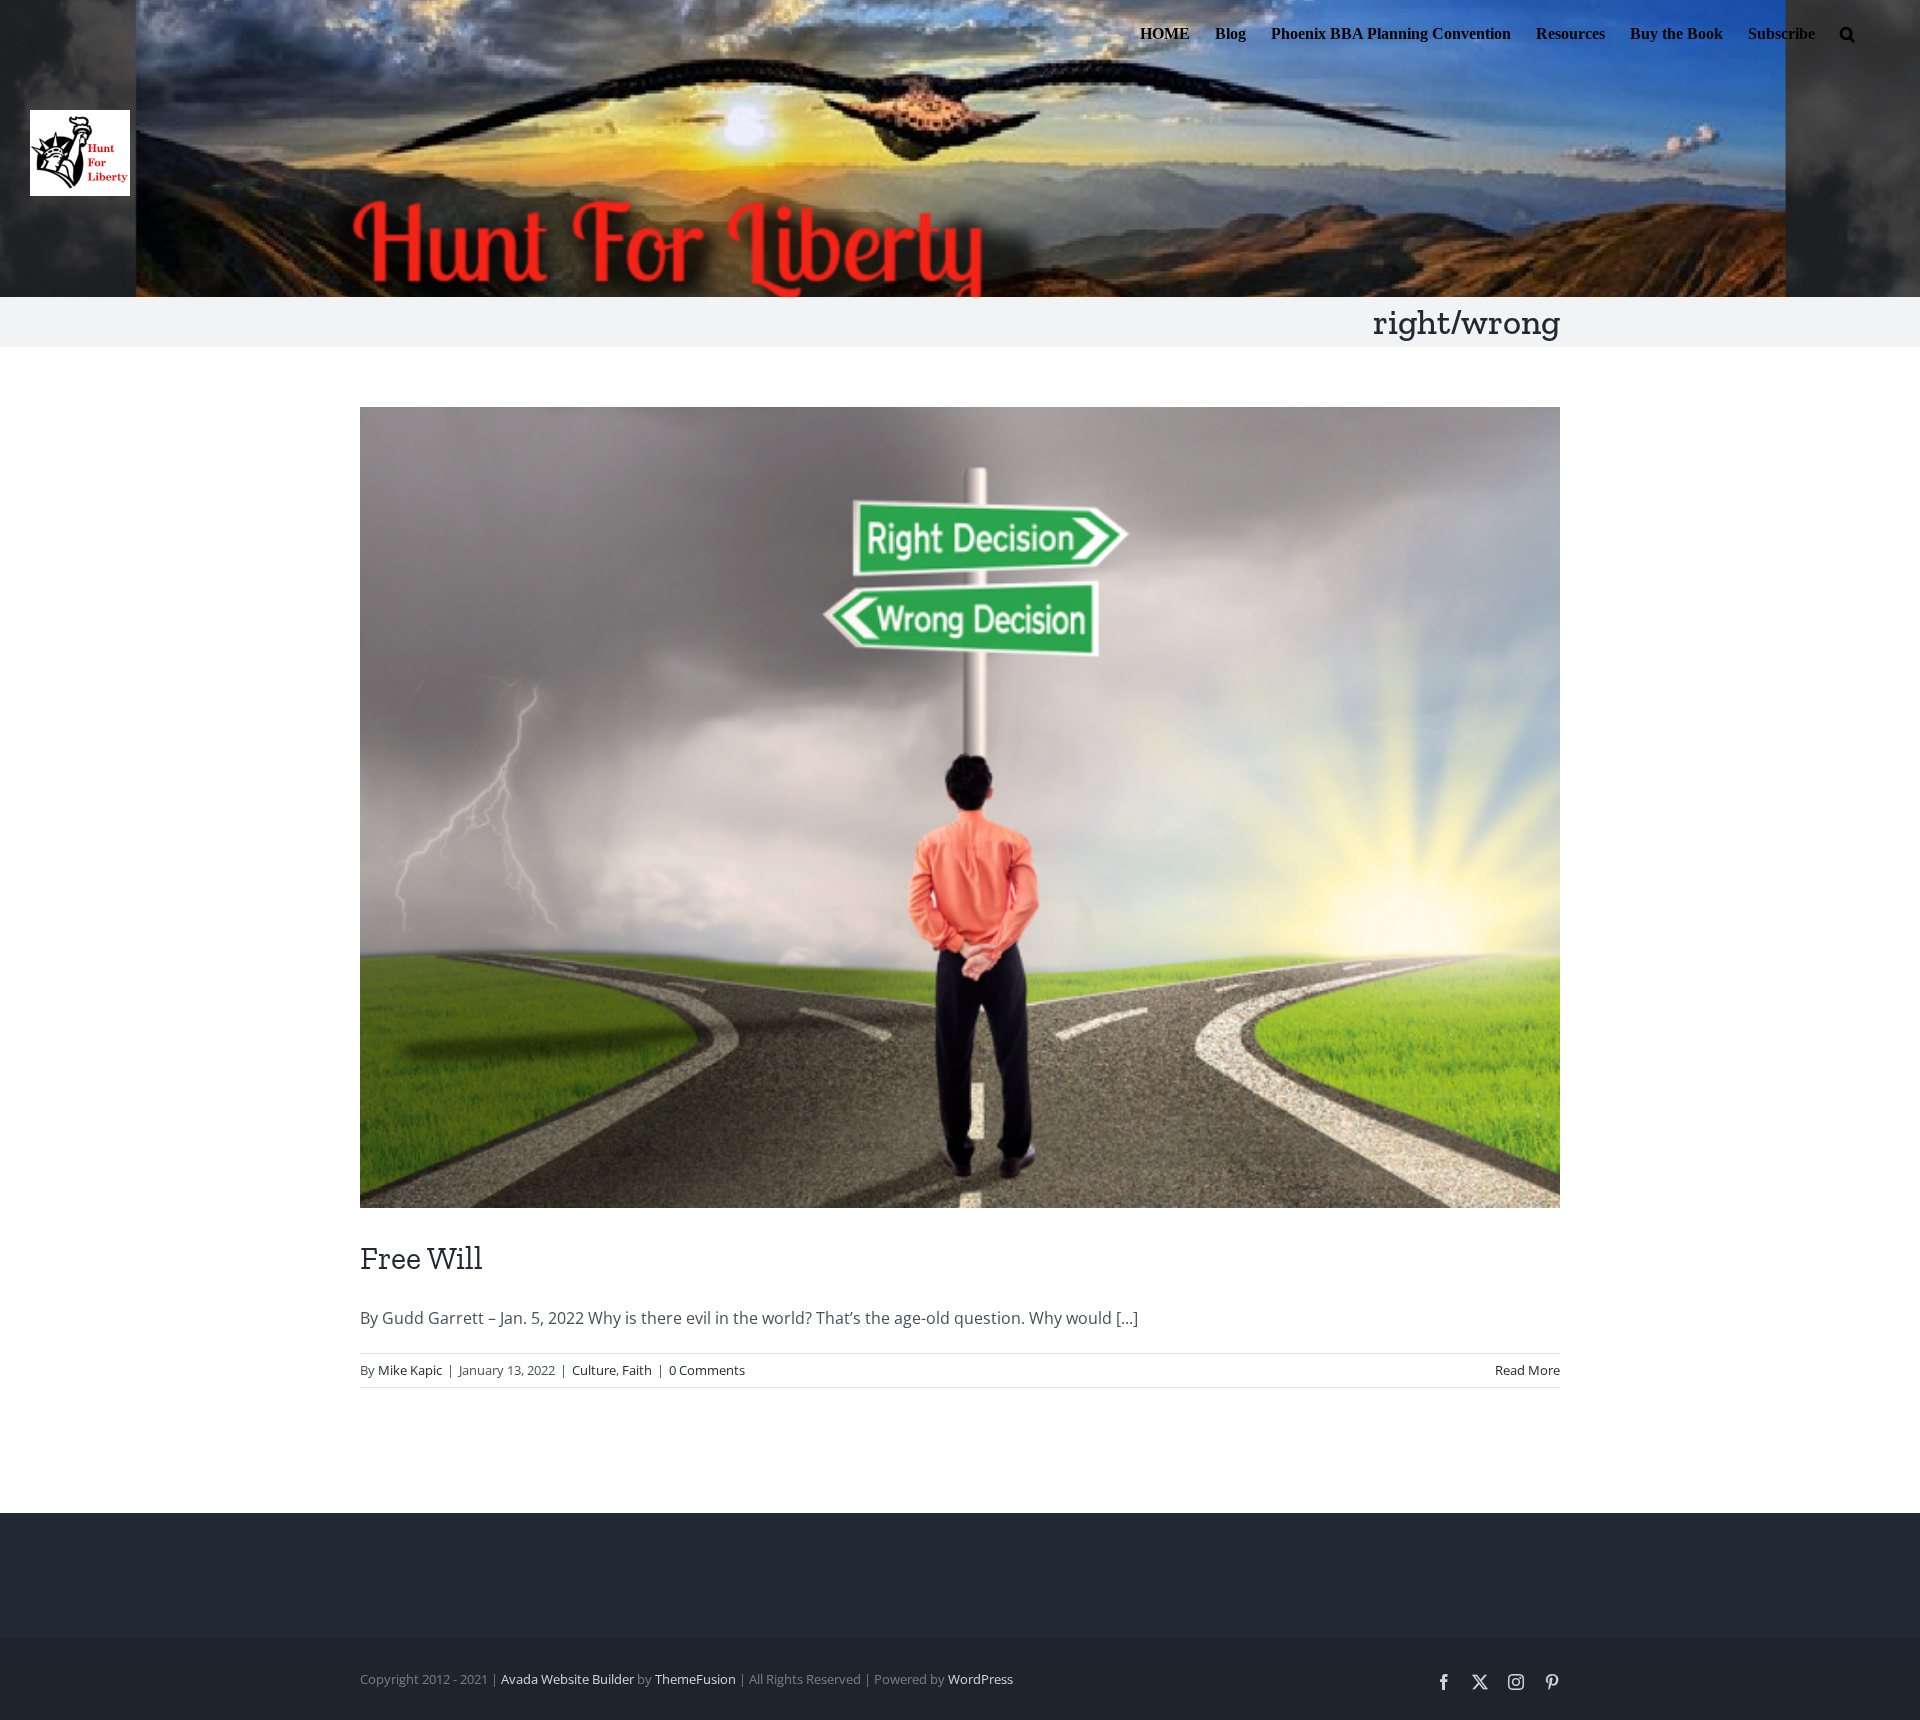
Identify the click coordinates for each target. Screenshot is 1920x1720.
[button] (1847, 32)
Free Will (421, 1258)
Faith (637, 1370)
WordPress (980, 1679)
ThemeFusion (695, 1679)
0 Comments (707, 1370)
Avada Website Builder (567, 1679)
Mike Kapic (410, 1370)
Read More (1527, 1370)
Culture (594, 1370)
